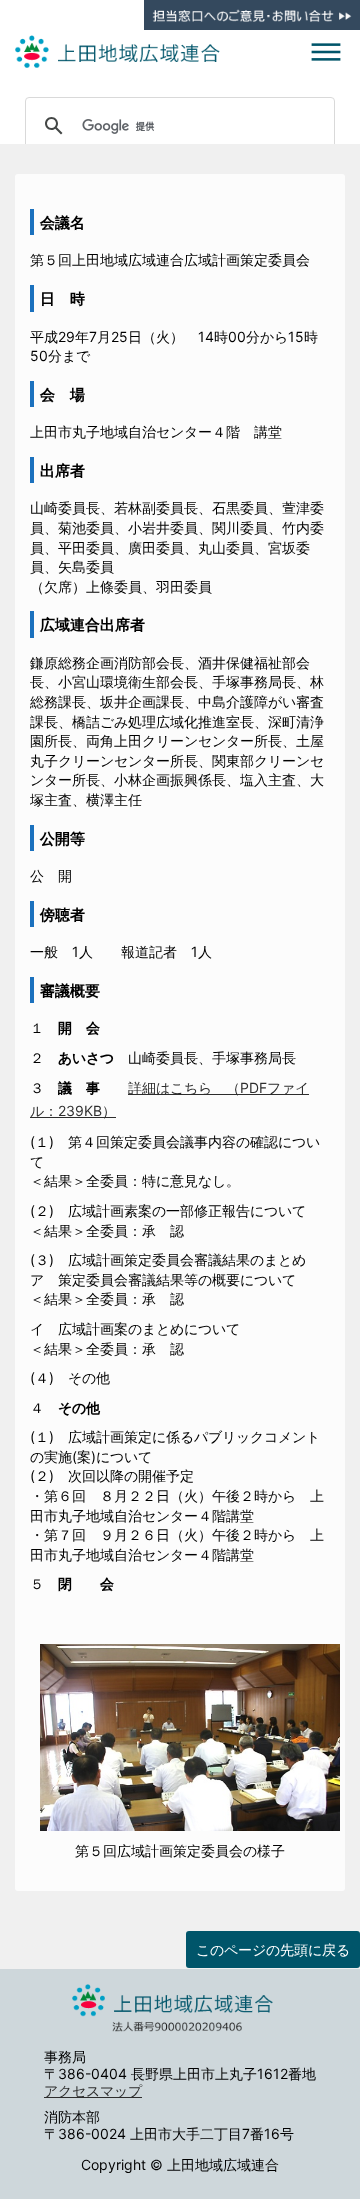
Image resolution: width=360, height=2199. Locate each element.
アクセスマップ (93, 2090)
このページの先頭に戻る (273, 1949)
